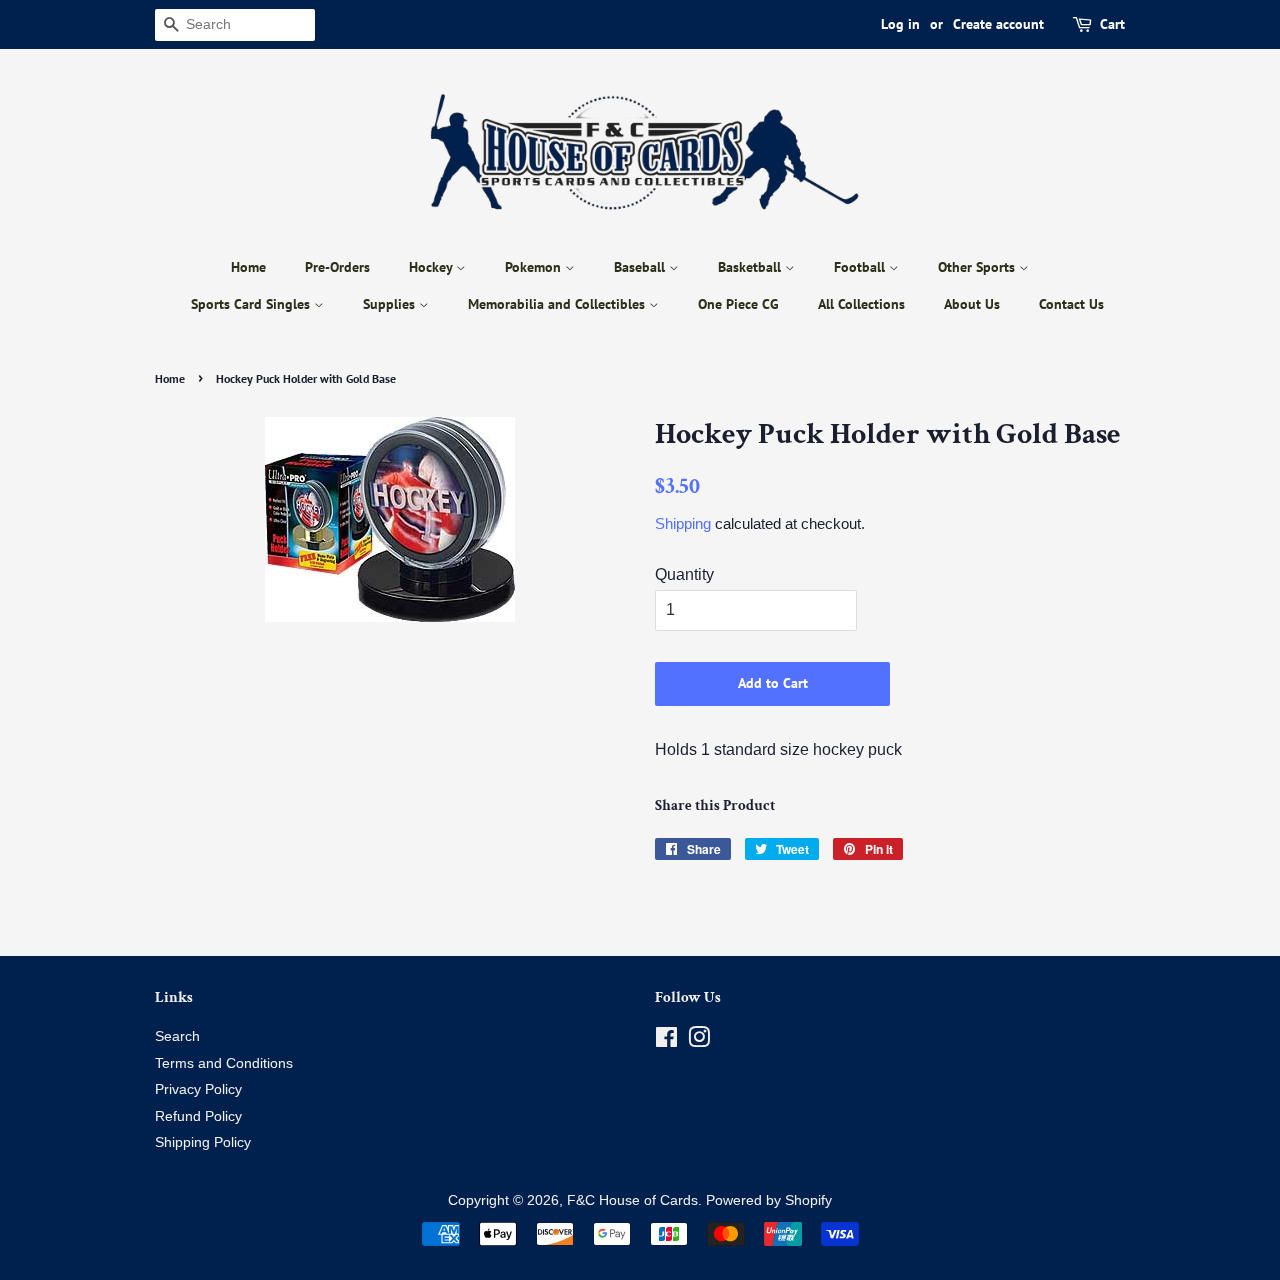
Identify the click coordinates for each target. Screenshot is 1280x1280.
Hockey (432, 267)
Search (177, 1036)
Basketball (751, 267)
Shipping (683, 523)
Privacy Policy (198, 1089)
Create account (998, 24)
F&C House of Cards (632, 1200)
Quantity (684, 574)
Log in (900, 24)
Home (248, 267)
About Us (972, 304)
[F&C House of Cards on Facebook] (666, 1041)
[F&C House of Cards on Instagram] (699, 1041)
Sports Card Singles (252, 304)
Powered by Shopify (769, 1200)
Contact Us (1071, 304)
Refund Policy (198, 1116)
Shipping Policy (203, 1142)
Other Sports (978, 267)
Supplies (391, 304)
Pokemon (535, 267)
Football (861, 267)
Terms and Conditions (224, 1063)
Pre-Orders (337, 267)
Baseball (641, 267)
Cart (1112, 24)
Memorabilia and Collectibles (558, 304)
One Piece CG (738, 304)
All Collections (861, 304)
